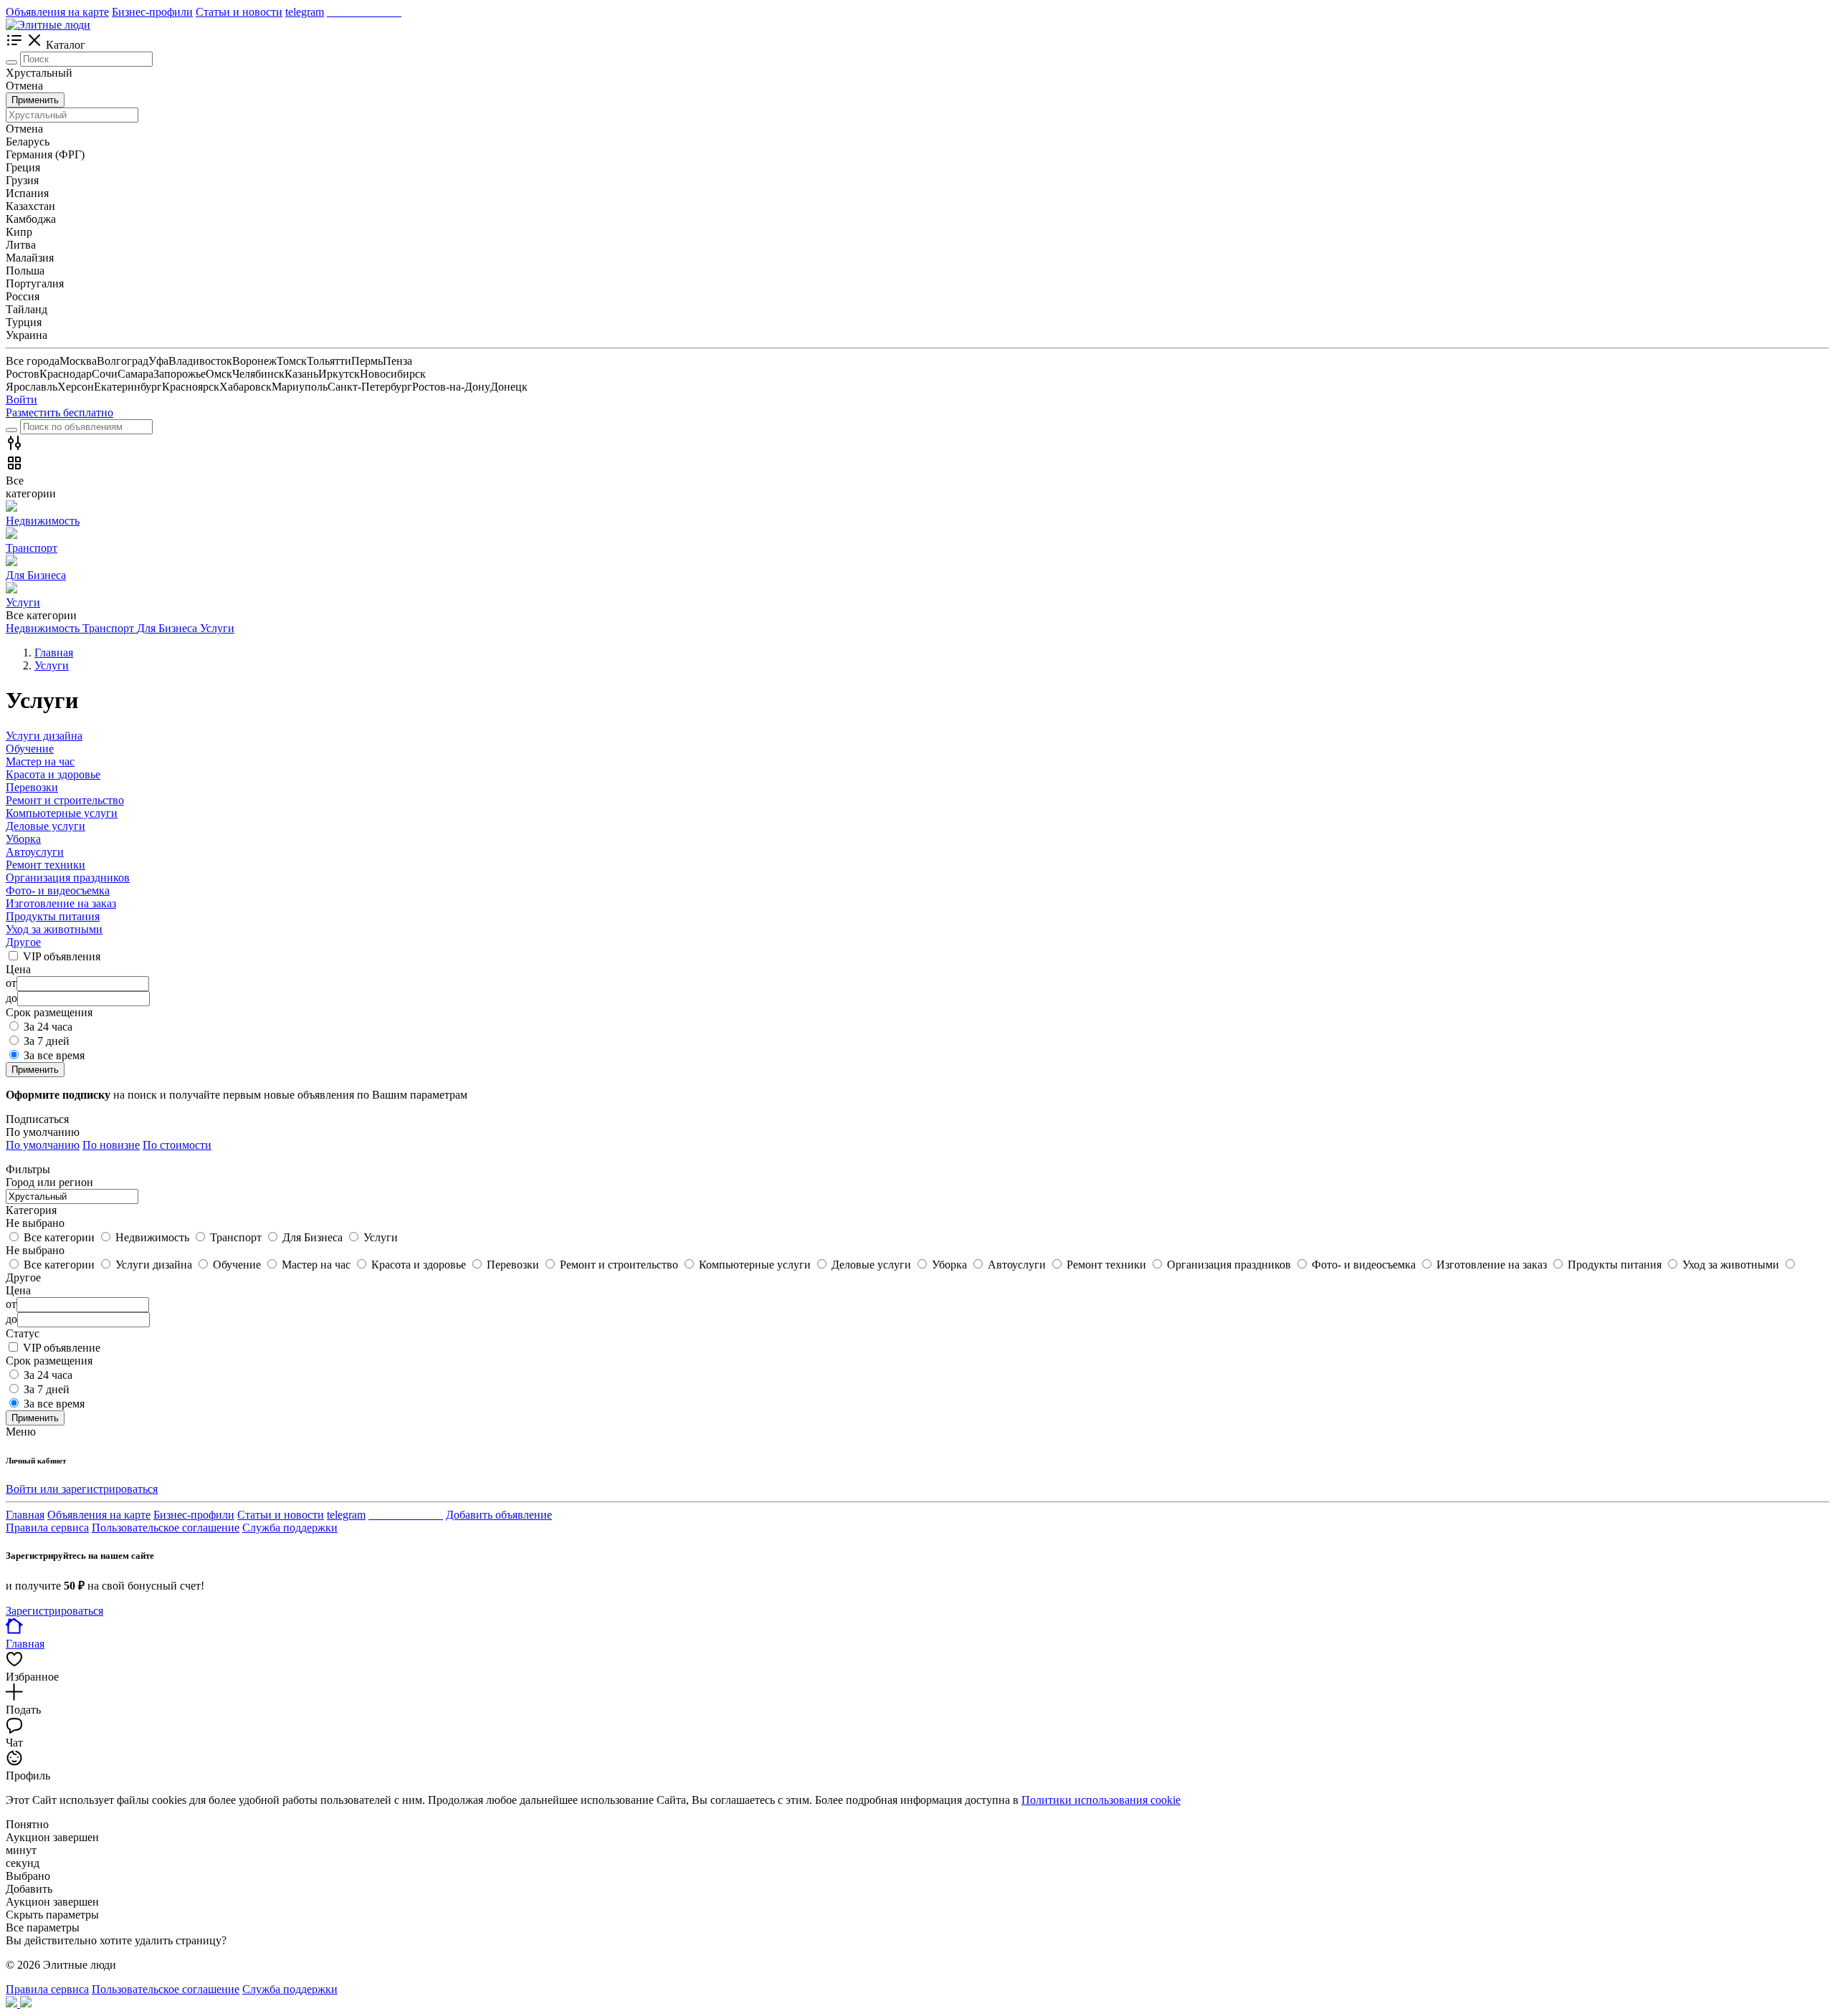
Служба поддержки (290, 1528)
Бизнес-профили (152, 12)
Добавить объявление (499, 1515)
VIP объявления (62, 956)
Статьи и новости (239, 12)
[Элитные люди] (48, 25)
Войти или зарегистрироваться (82, 1489)
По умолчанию (43, 1145)
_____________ (364, 12)
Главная (25, 1515)
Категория (31, 1210)
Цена (18, 1290)
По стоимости (177, 1145)
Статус (23, 1333)
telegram (305, 12)
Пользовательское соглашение (166, 1528)
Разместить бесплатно (59, 412)
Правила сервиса (47, 1528)
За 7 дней (47, 1041)
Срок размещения (49, 1361)
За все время (54, 1055)
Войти (22, 400)
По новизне (111, 1145)
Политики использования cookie (1101, 1800)
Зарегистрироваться (54, 1611)
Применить (35, 100)
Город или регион (49, 1182)
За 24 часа (48, 1027)
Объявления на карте (57, 12)
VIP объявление (62, 1348)
